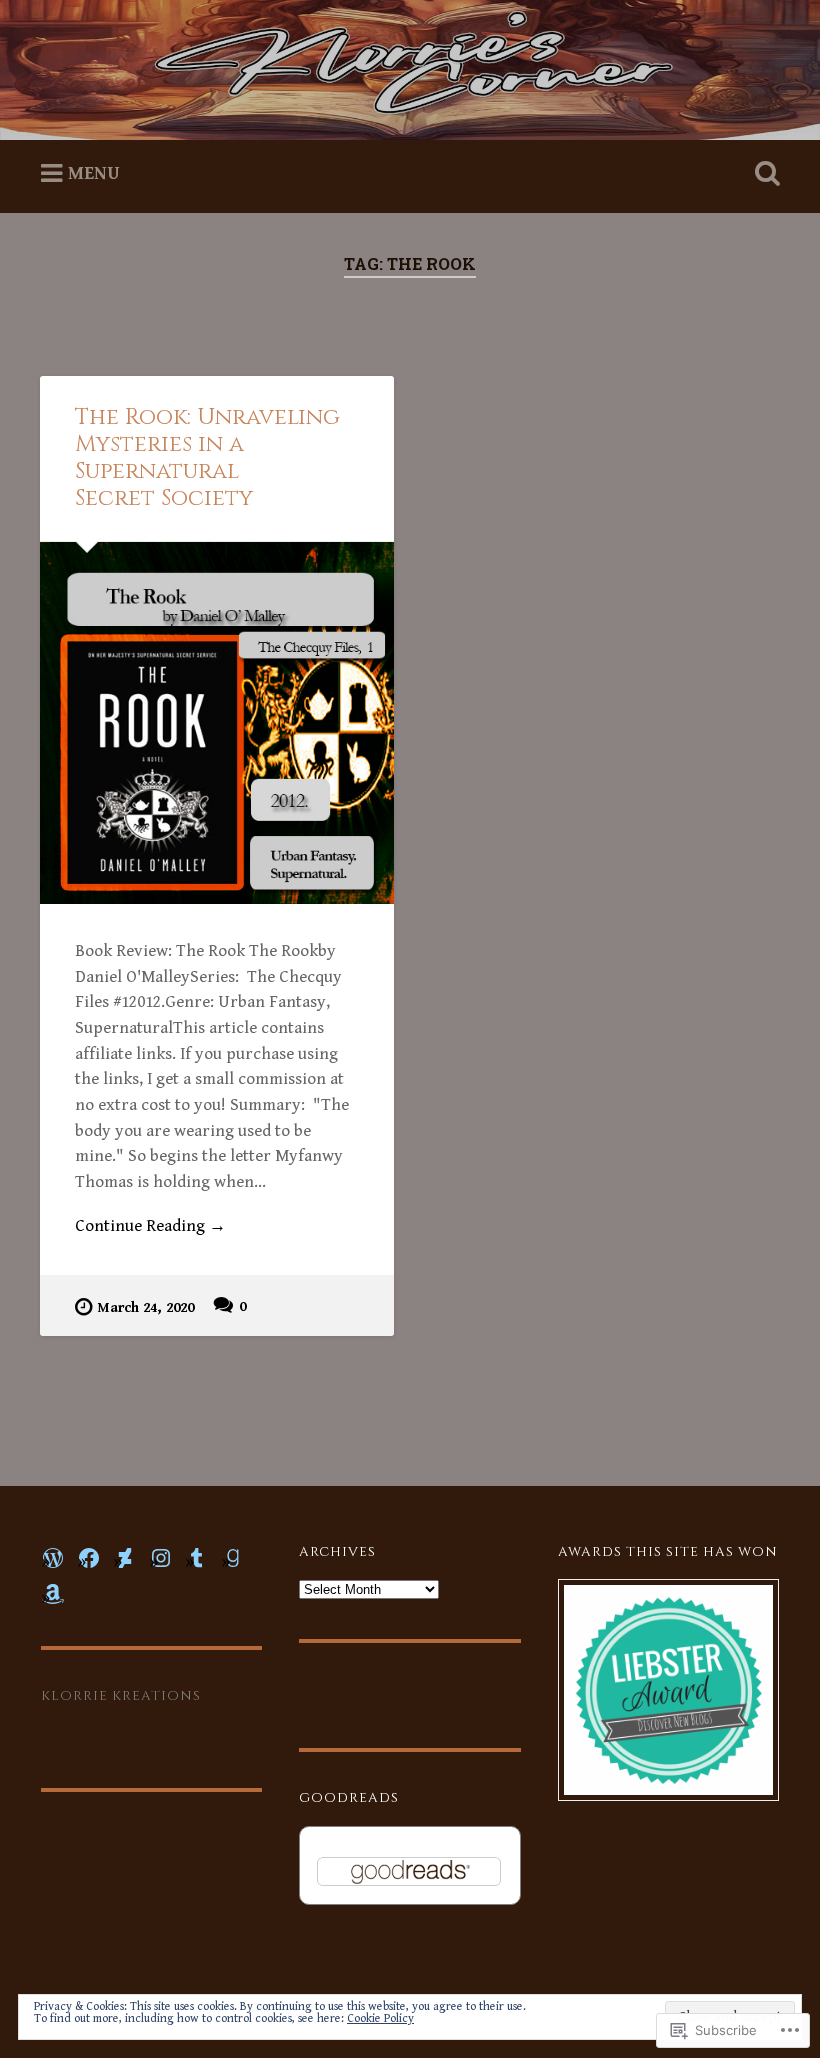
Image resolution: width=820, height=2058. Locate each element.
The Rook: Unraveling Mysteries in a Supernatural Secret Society (207, 457)
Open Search (763, 174)
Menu (94, 173)
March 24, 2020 (146, 1307)
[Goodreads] (233, 1558)
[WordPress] (53, 1558)
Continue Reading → (150, 1226)
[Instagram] (161, 1558)
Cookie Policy (380, 2018)
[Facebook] (89, 1558)
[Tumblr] (197, 1558)
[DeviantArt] (125, 1558)
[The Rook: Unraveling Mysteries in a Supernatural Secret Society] (217, 723)
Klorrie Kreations (121, 1696)
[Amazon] (53, 1594)
